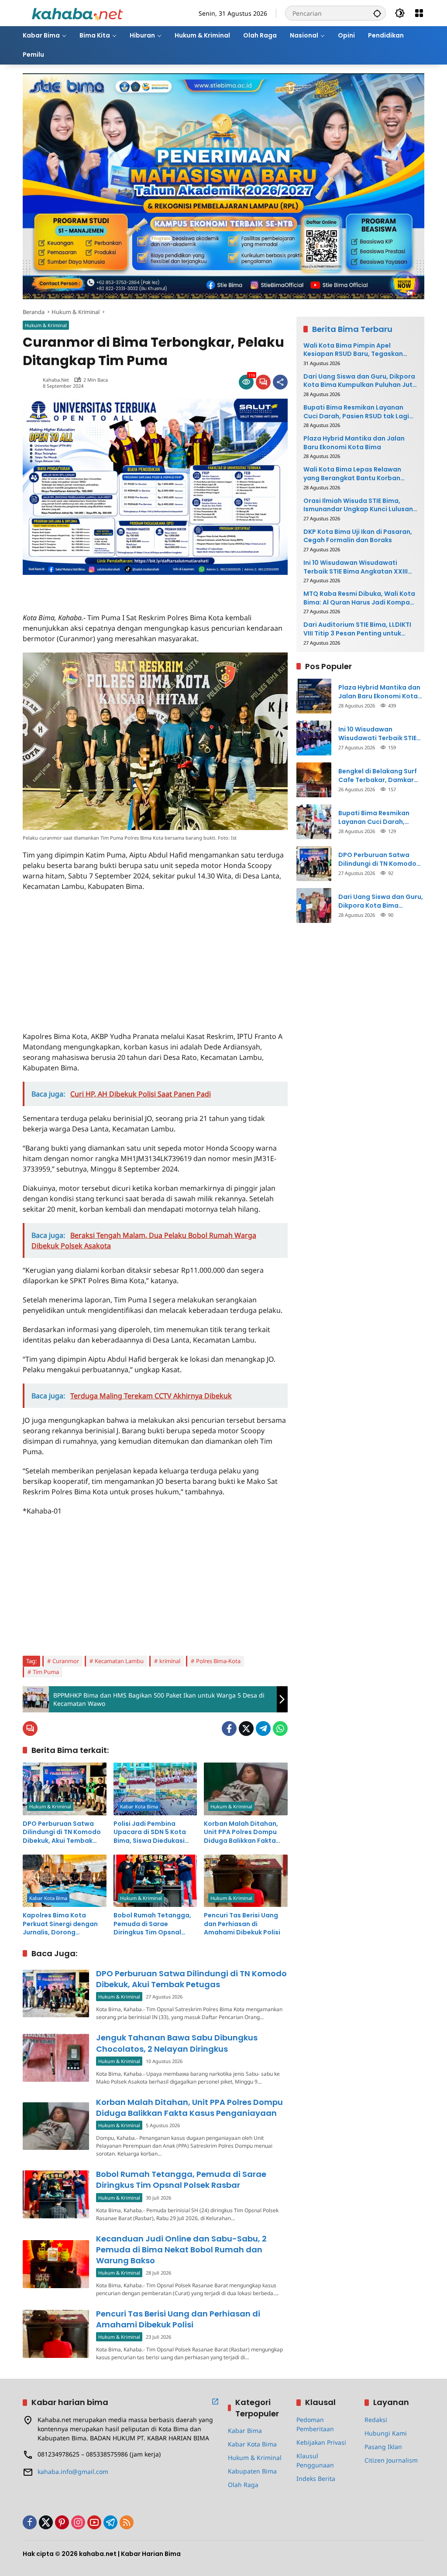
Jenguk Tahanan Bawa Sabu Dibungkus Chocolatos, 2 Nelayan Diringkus (177, 2043)
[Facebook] (229, 1729)
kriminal (170, 1661)
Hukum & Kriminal (46, 325)
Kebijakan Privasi (321, 2442)
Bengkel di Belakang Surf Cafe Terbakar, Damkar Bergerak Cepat (378, 776)
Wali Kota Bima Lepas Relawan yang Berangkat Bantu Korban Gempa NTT (352, 474)
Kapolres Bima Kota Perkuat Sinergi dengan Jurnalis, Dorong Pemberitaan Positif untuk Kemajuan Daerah (61, 1924)
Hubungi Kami (386, 2433)
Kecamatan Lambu (119, 1661)
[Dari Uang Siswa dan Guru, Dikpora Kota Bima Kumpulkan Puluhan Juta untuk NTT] (314, 905)
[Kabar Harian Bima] (77, 12)
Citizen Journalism (391, 2460)
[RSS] (127, 2522)
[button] (377, 13)
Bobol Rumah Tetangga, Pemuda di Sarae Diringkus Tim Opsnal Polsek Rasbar (152, 1924)
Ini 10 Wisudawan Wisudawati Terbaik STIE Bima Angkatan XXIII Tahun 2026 (356, 567)
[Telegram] (263, 1729)
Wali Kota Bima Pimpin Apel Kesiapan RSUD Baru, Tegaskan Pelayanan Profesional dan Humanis (353, 350)
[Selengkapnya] (215, 2402)
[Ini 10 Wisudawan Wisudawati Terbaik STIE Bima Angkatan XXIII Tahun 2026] (314, 738)
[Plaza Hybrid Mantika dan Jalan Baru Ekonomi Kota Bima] (314, 696)
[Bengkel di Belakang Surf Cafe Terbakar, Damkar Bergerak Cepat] (314, 780)
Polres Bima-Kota (218, 1661)
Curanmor (66, 1661)
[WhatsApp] (280, 1729)
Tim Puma (46, 1672)
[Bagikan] (280, 382)
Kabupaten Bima (252, 2471)
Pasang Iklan (383, 2447)
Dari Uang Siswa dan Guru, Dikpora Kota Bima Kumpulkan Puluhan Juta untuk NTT (360, 381)
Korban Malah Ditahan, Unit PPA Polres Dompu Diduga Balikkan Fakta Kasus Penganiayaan (241, 1833)
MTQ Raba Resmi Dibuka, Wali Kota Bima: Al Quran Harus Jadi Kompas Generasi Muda (359, 598)
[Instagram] (78, 2522)
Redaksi (376, 2420)
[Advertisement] (125, 588)
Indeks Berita (316, 2479)
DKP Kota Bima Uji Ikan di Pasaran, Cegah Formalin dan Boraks (358, 536)
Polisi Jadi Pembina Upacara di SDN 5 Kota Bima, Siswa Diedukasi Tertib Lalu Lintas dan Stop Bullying (150, 1833)
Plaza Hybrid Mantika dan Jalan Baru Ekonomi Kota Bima (354, 443)
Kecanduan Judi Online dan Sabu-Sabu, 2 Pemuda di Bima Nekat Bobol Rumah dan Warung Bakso (181, 2250)
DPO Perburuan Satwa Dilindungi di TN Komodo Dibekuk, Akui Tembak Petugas (62, 1833)
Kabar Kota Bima (139, 1806)
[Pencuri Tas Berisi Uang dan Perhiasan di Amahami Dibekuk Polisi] (246, 1881)
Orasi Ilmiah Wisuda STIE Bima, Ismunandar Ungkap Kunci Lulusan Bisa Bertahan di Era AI (358, 505)
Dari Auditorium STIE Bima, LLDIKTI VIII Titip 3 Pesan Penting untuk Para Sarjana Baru (357, 629)
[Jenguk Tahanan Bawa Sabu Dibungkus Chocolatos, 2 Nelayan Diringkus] (56, 2058)
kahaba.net (56, 380)
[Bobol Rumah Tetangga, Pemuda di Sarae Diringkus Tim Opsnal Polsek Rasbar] (155, 1881)
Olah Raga (243, 2485)
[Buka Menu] (419, 13)
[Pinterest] (62, 2522)
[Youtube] (94, 2522)
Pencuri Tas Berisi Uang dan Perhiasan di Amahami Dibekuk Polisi (242, 1924)
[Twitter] (246, 1729)
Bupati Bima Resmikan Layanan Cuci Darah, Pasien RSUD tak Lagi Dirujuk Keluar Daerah (356, 412)
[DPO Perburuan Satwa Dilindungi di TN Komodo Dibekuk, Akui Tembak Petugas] (65, 1789)
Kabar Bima (245, 2431)
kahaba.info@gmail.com (73, 2472)
